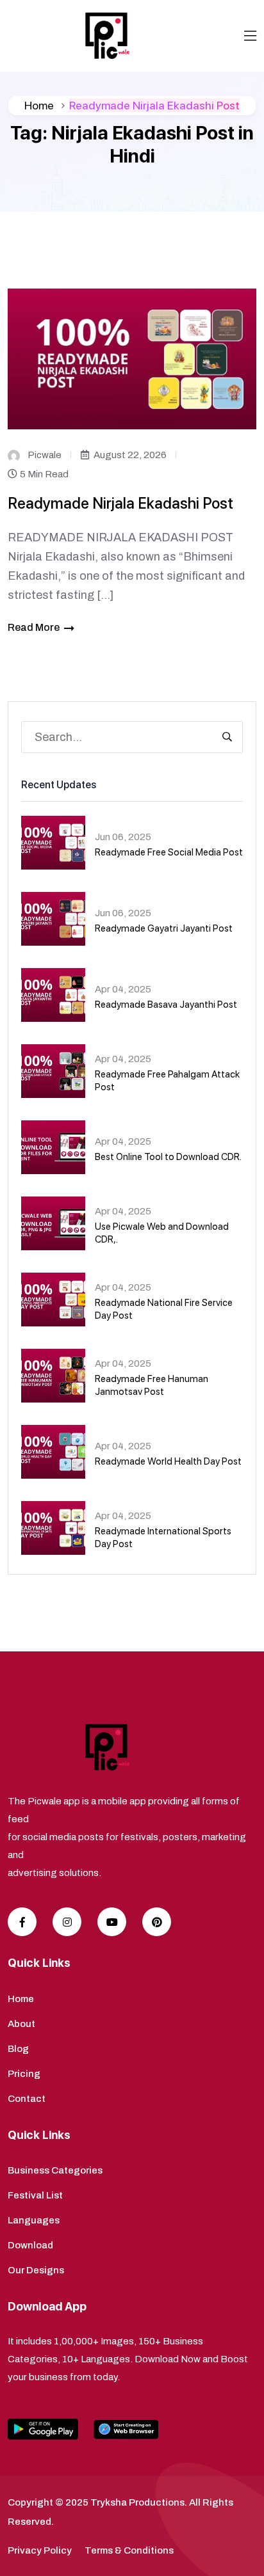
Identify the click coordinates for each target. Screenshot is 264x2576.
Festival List (35, 2195)
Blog (18, 2049)
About (21, 2024)
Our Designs (36, 2270)
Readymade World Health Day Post (168, 1461)
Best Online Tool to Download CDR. (168, 1157)
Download (30, 2245)
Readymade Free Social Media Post (169, 852)
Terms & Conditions (129, 2550)
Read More (34, 627)
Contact (27, 2099)
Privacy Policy (40, 2550)
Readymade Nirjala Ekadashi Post (120, 503)
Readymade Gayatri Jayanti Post (164, 928)
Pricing (24, 2074)
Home (39, 105)
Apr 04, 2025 (123, 989)
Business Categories (55, 2170)
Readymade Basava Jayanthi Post (166, 1005)
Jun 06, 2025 (123, 837)
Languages (34, 2220)
